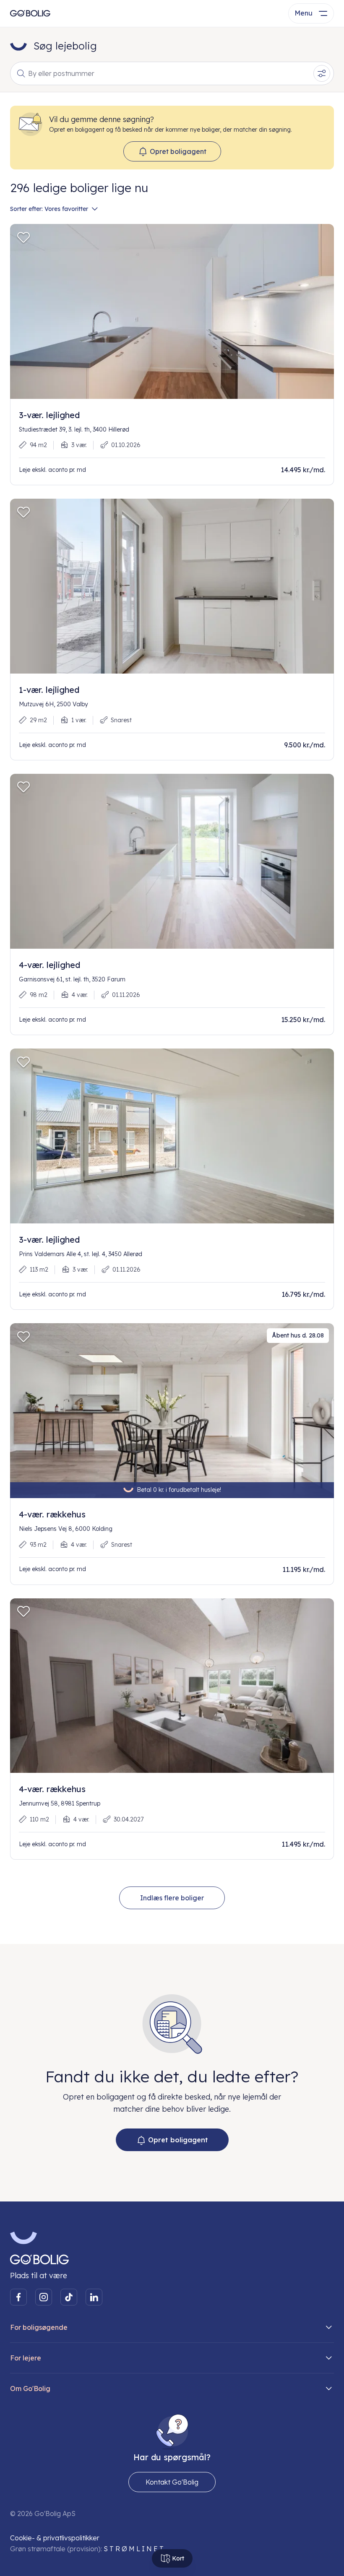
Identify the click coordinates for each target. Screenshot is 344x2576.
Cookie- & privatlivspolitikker (55, 2538)
